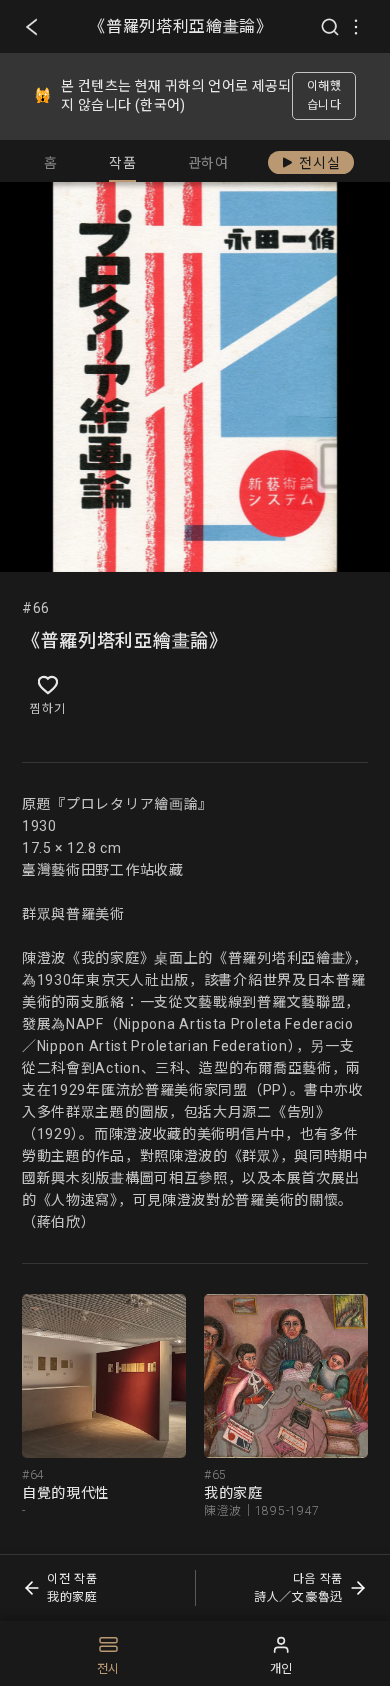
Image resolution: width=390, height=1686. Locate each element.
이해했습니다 (324, 95)
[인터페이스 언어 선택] (356, 27)
